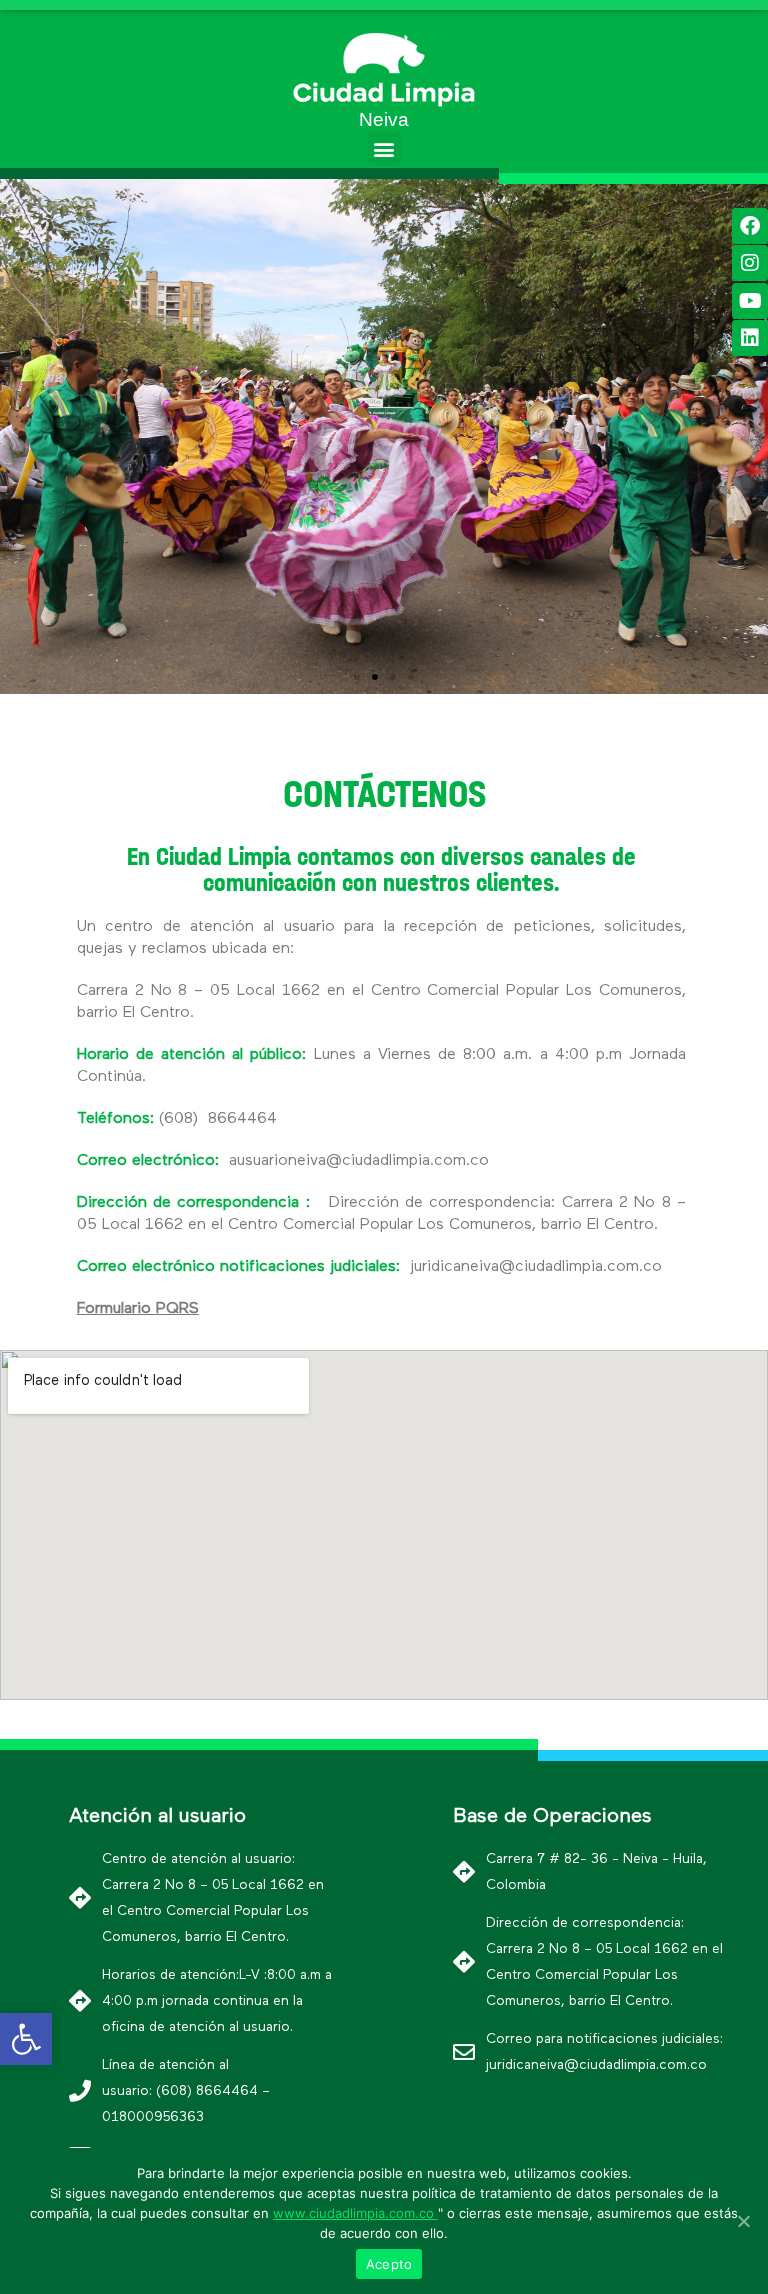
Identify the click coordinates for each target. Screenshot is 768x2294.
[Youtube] (750, 301)
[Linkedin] (750, 338)
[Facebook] (750, 226)
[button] (384, 148)
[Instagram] (750, 263)
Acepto (389, 2264)
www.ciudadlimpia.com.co (355, 2213)
